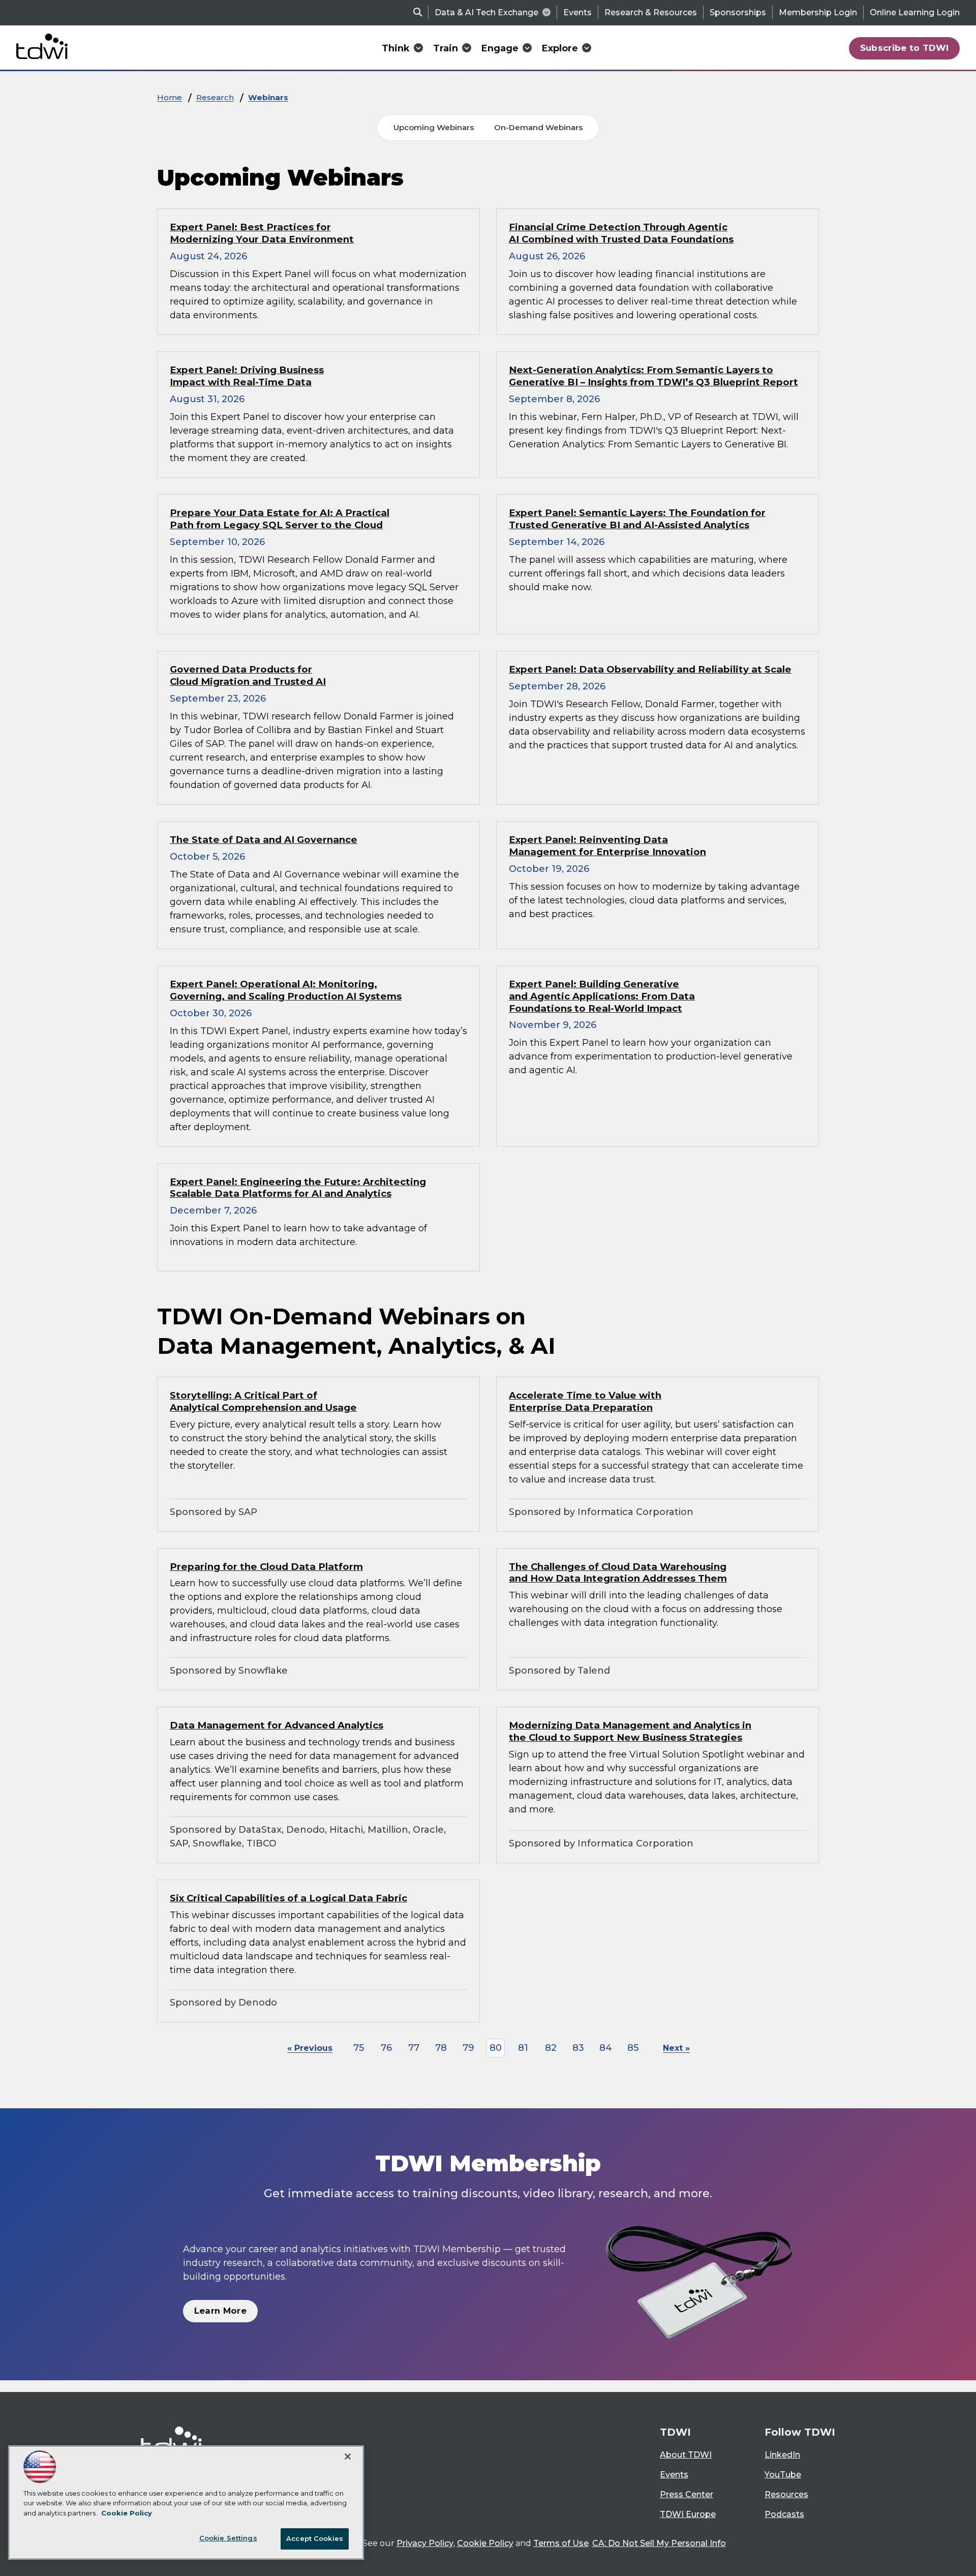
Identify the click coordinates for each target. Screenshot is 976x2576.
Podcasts (784, 2514)
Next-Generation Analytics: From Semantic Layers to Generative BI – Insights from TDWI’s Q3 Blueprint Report (653, 376)
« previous (310, 2048)
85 (633, 2048)
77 (414, 2048)
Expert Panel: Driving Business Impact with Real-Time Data (247, 376)
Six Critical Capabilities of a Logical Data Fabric (288, 1898)
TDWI (675, 2432)
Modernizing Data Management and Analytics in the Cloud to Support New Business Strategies (630, 1731)
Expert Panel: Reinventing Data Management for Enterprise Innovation (607, 846)
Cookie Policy (485, 2543)
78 (441, 2048)
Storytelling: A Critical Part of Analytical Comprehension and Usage (263, 1401)
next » (676, 2048)
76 (386, 2048)
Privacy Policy (425, 2543)
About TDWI (686, 2455)
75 (359, 2048)
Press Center (687, 2494)
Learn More (220, 2311)
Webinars (268, 97)
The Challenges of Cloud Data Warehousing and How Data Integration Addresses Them (618, 1573)
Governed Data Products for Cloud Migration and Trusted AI (248, 675)
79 (468, 2048)
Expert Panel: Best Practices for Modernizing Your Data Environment (262, 233)
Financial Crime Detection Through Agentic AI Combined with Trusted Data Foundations (621, 233)
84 (606, 2048)
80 (496, 2048)
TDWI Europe (688, 2514)
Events (577, 12)
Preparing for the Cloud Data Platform (266, 1567)
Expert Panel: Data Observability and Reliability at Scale (650, 669)
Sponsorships (738, 12)
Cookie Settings (228, 2538)
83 (578, 2048)
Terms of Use (561, 2543)
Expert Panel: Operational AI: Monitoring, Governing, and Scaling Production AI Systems (286, 990)
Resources (786, 2494)
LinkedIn (782, 2455)
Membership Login (818, 12)
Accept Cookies (315, 2538)
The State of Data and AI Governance (264, 840)
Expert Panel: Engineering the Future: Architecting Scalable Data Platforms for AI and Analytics (298, 1188)
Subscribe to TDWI (905, 48)
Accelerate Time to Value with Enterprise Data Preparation (585, 1401)
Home (170, 97)
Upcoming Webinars (434, 127)
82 (551, 2048)
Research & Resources (651, 12)
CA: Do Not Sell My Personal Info (659, 2543)
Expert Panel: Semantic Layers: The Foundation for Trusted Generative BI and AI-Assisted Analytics (637, 519)
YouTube (783, 2475)
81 (523, 2048)
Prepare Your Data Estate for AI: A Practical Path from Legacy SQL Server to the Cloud (280, 519)
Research (215, 97)
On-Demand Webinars (538, 127)
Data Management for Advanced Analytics (277, 1725)
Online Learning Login (915, 12)
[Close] (348, 2457)
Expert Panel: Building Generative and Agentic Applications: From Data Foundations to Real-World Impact (602, 996)
